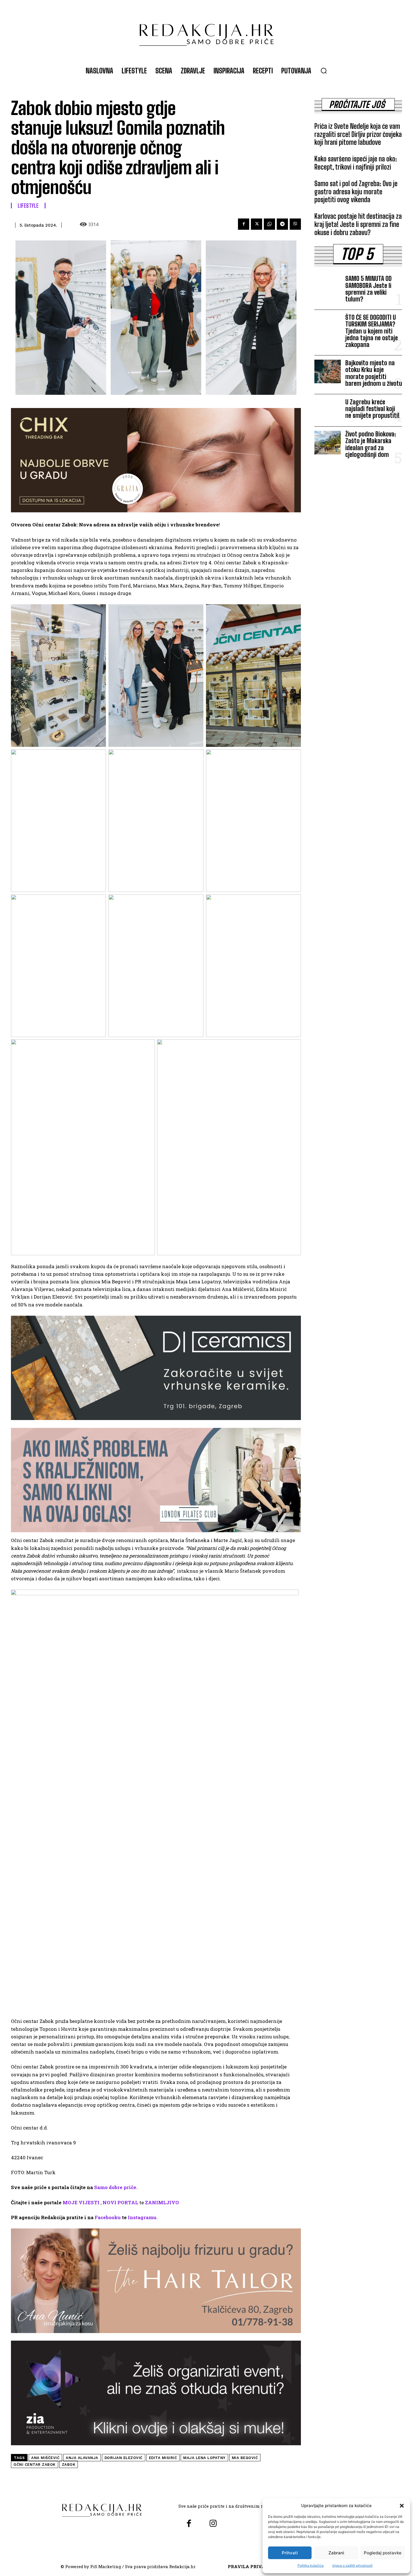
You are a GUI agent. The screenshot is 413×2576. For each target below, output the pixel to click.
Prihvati (290, 2553)
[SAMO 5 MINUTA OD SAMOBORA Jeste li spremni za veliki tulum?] (328, 287)
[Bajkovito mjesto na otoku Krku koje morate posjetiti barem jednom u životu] (328, 371)
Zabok (69, 2465)
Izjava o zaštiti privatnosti (352, 2565)
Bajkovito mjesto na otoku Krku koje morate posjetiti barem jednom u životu (374, 373)
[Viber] (295, 224)
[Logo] (206, 32)
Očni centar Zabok (35, 2465)
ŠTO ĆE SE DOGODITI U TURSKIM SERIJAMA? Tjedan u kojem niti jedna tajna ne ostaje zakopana (372, 331)
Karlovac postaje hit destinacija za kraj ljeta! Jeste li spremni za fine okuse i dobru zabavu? (358, 224)
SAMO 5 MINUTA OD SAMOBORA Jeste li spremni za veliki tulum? (368, 289)
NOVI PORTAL (120, 2202)
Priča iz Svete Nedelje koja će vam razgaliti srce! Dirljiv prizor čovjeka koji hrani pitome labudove (358, 134)
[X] (257, 224)
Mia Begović (245, 2458)
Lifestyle (28, 206)
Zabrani (336, 2553)
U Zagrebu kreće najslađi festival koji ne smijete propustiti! (372, 409)
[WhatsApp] (269, 224)
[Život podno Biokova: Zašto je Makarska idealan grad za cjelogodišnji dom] (328, 443)
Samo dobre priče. (116, 2187)
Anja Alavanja (82, 2458)
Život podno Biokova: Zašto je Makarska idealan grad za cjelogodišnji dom (371, 444)
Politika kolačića (311, 2565)
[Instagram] (213, 2524)
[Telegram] (282, 224)
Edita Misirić (163, 2458)
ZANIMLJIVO (162, 2202)
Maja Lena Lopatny (204, 2458)
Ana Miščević (45, 2458)
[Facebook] (244, 224)
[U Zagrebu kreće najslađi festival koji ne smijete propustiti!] (328, 410)
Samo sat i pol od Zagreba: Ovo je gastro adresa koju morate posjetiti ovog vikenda (356, 192)
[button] (402, 2506)
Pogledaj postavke (383, 2553)
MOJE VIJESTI (81, 2202)
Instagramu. (143, 2217)
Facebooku (108, 2217)
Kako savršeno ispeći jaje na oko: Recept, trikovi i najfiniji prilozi (356, 163)
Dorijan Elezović (124, 2458)
